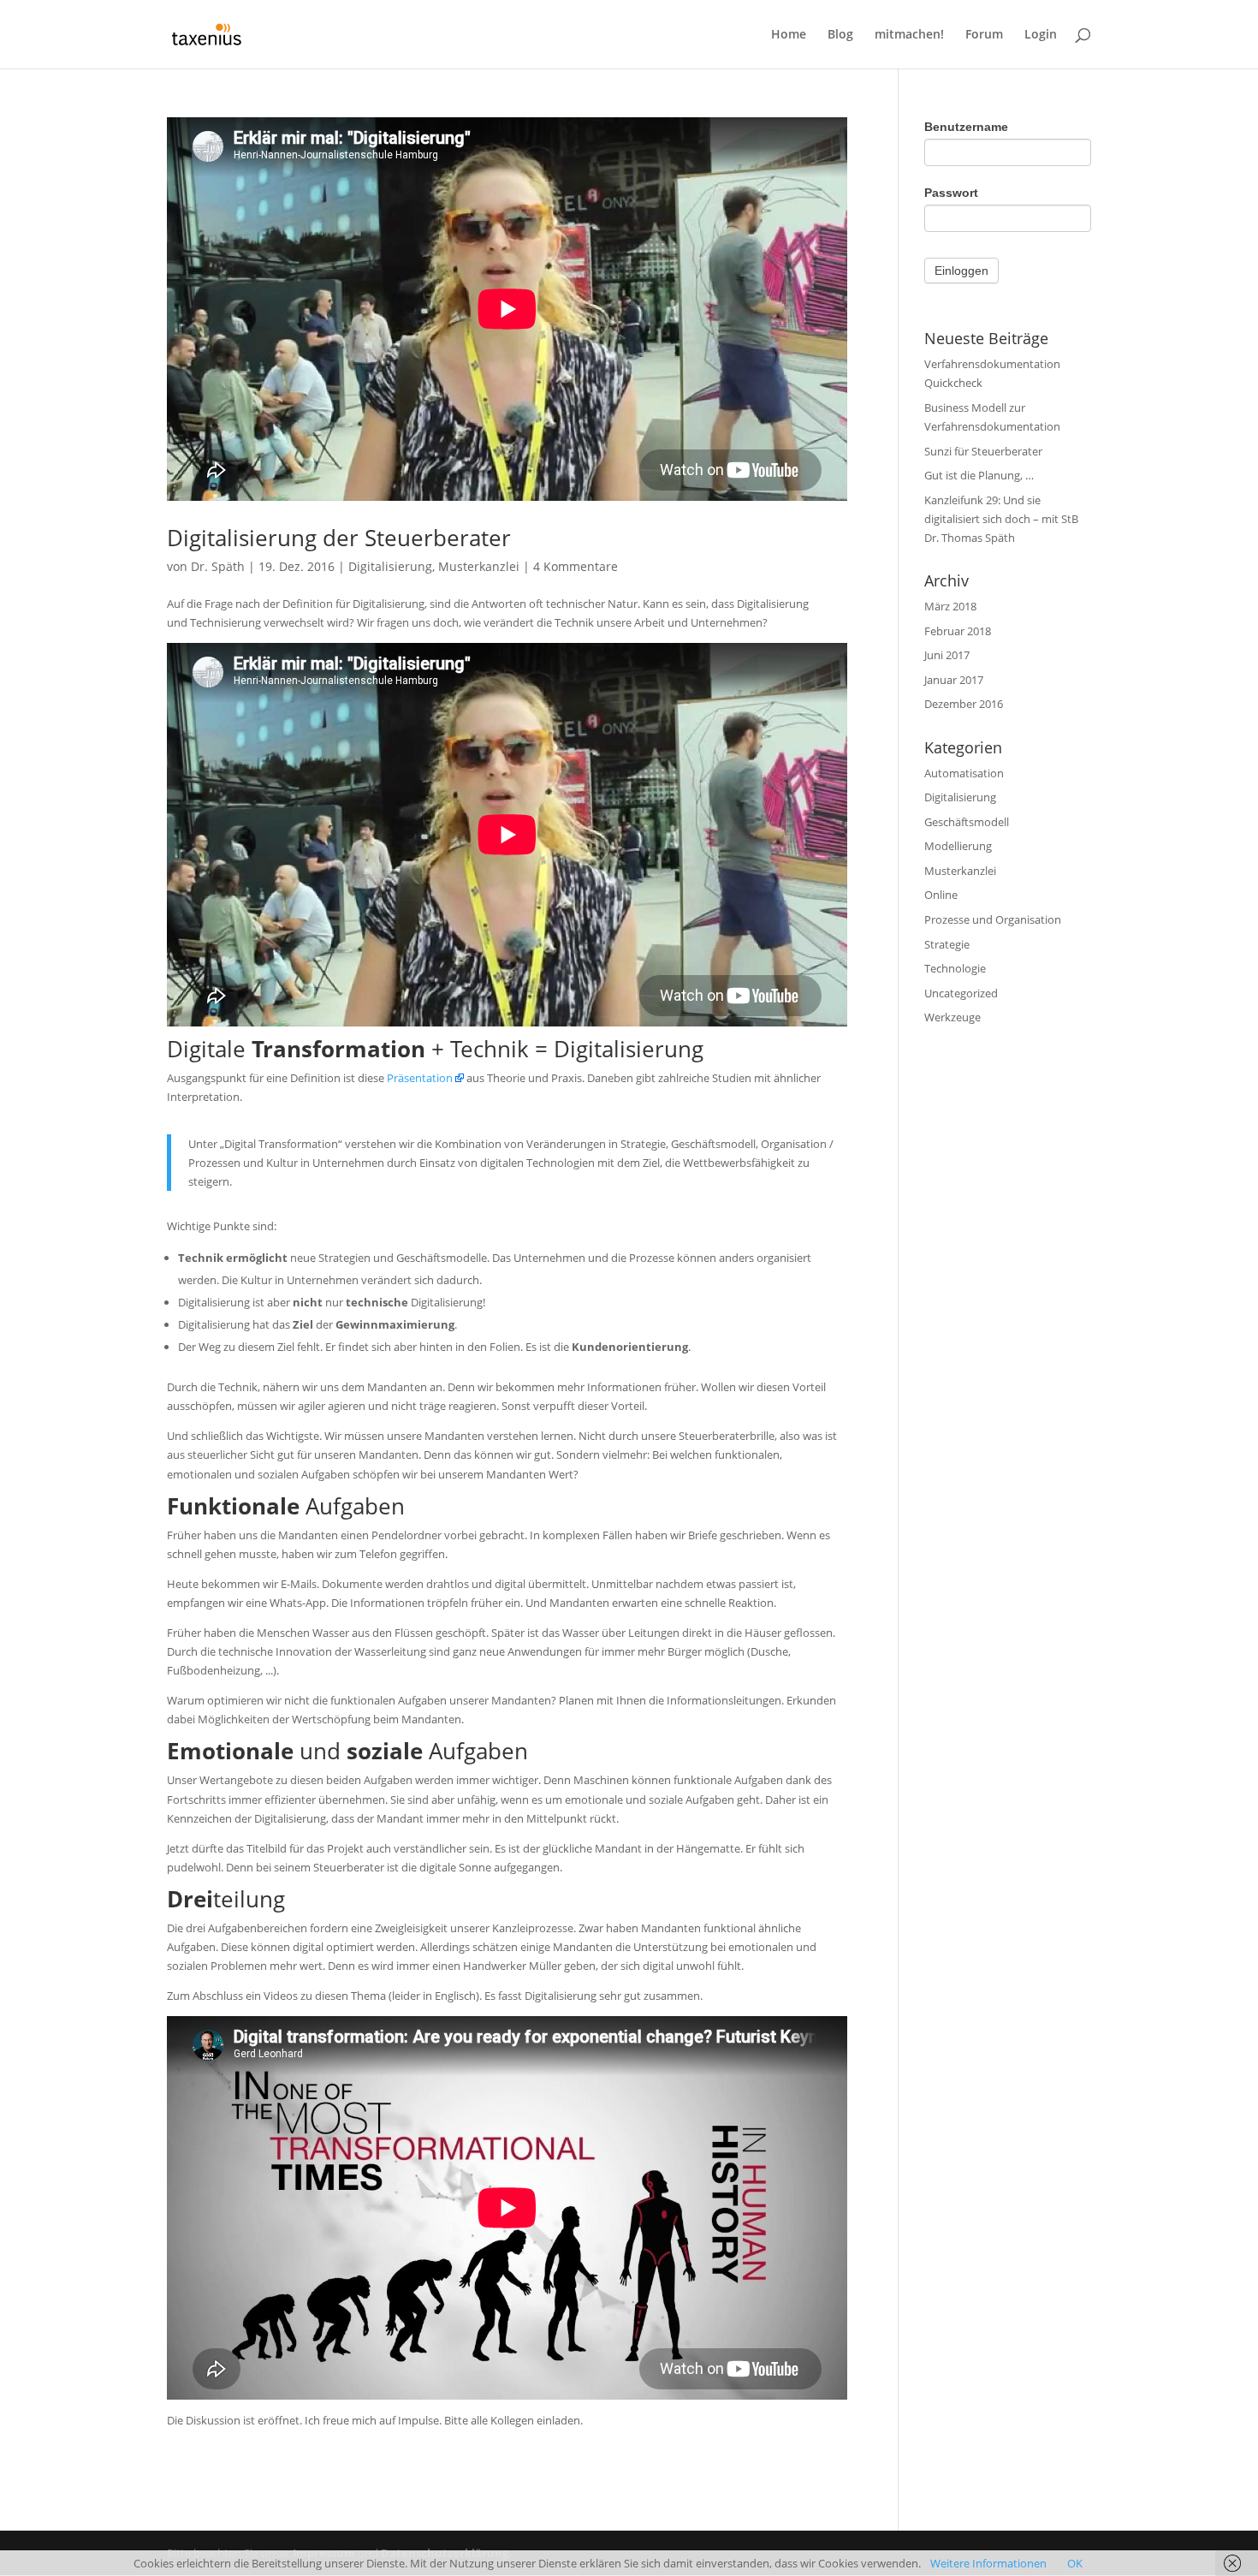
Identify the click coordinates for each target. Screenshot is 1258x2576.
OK (1075, 2563)
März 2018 (950, 606)
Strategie (947, 944)
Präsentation (420, 1078)
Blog (840, 35)
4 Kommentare (576, 566)
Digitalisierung (390, 566)
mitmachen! (909, 35)
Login (1041, 35)
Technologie (955, 968)
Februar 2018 (958, 631)
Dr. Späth (218, 566)
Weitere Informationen (988, 2563)
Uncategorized (961, 993)
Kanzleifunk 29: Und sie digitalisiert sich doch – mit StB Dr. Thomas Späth (1001, 519)
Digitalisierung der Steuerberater (339, 538)
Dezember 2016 (964, 704)
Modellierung (958, 846)
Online (941, 895)
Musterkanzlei (479, 566)
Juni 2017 (947, 655)
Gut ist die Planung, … (979, 475)
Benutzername (966, 127)
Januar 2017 (954, 680)
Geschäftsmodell (967, 822)
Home (789, 35)
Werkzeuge (952, 1017)
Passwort (951, 193)
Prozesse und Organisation (993, 919)
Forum (984, 35)
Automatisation (964, 773)
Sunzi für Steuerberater (983, 451)
